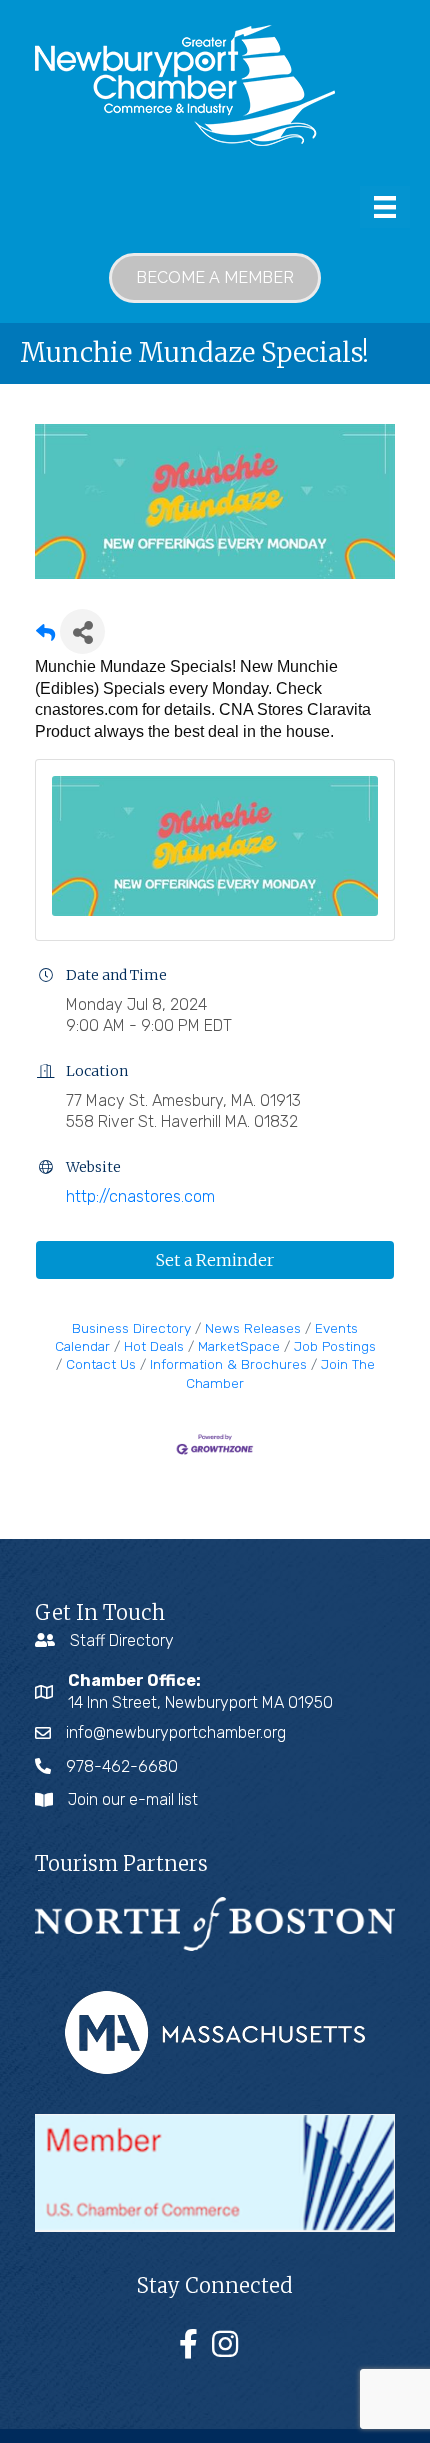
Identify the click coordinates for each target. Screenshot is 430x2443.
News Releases (253, 1328)
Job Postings (335, 1346)
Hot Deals (154, 1346)
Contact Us (101, 1364)
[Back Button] (45, 637)
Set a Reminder (215, 1260)
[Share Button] (82, 631)
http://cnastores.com (140, 1196)
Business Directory (131, 1328)
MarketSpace (239, 1346)
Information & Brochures (228, 1364)
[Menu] (385, 207)
